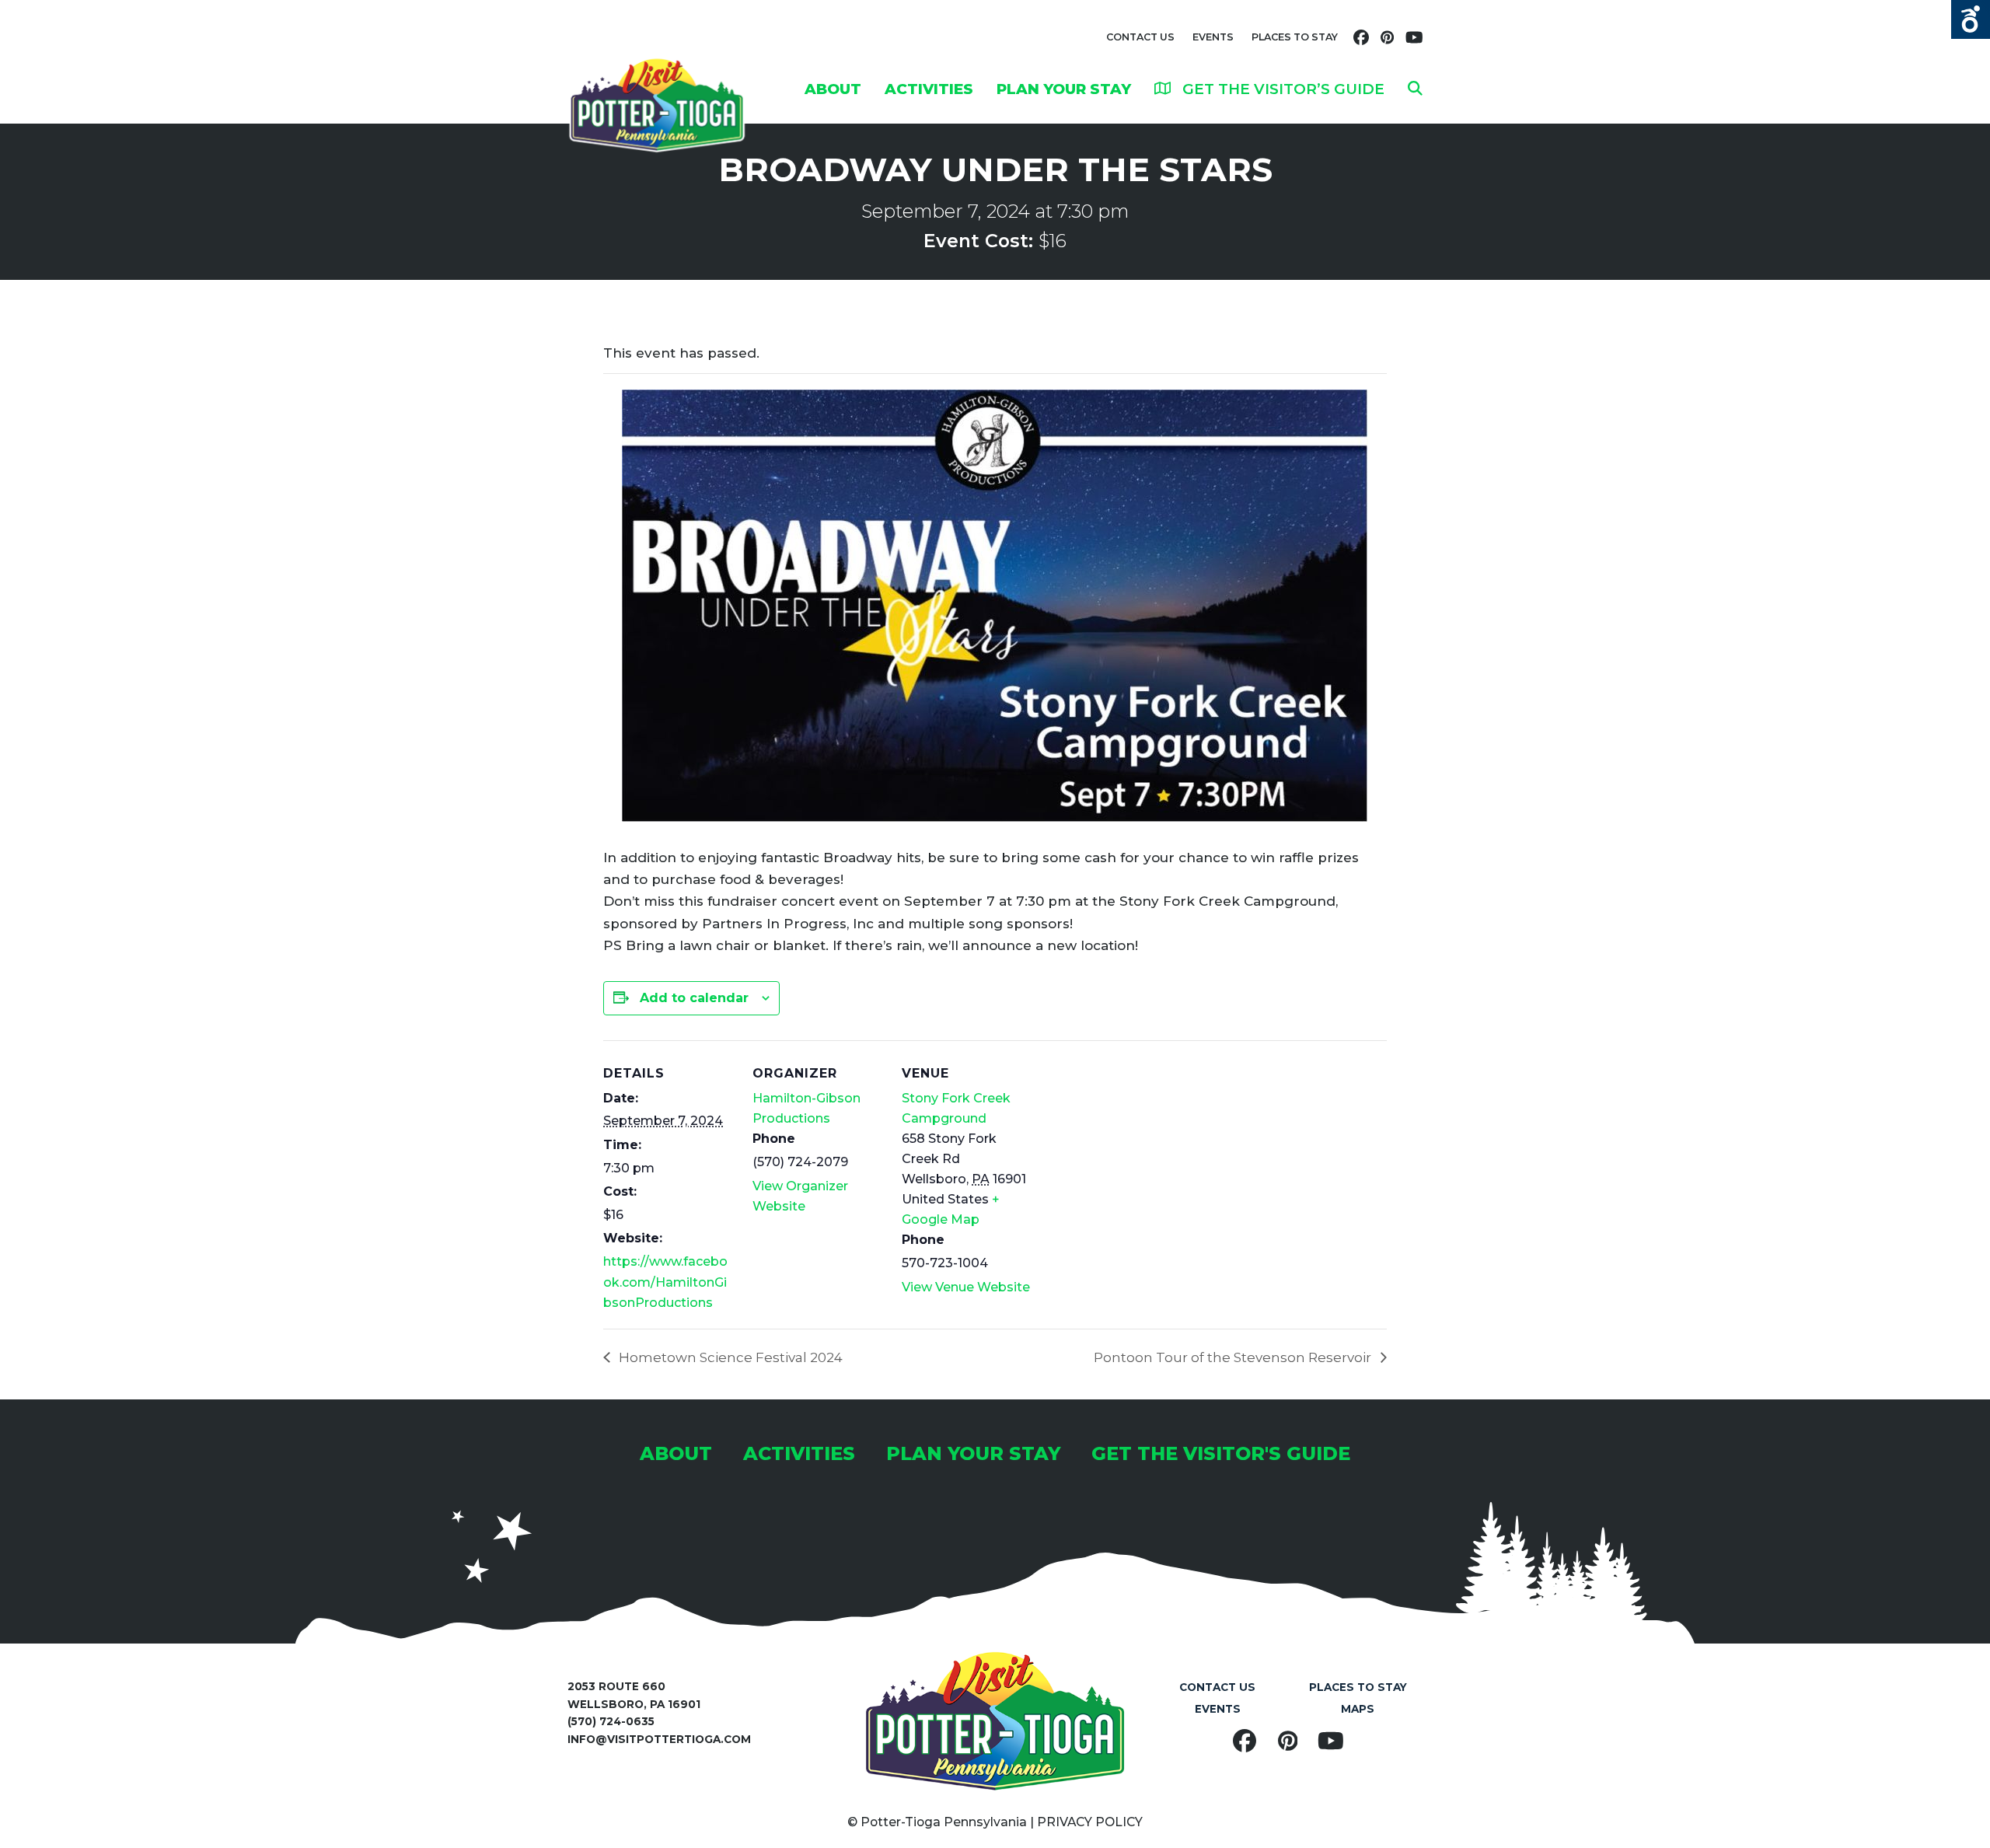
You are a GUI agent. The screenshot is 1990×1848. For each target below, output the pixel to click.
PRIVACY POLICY (1090, 1822)
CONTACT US (1140, 37)
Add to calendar (694, 998)
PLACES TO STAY (1295, 37)
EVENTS (1213, 37)
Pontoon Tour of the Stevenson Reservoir (1234, 1357)
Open (1971, 19)
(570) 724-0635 (611, 1721)
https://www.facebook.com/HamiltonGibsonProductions (665, 1282)
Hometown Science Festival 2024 (729, 1357)
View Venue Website (966, 1287)
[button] (1415, 89)
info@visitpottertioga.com (659, 1739)
